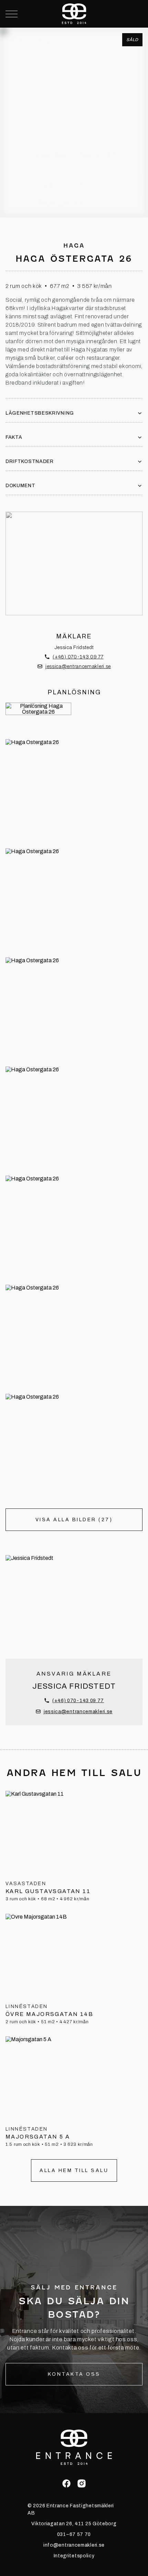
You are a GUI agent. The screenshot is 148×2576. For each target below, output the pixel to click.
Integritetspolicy (74, 2556)
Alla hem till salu (74, 2170)
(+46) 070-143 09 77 (78, 657)
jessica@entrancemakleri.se (78, 667)
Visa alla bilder (74, 186)
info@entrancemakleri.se (74, 2545)
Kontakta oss (74, 2374)
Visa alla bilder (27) (74, 1520)
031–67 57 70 (74, 2534)
